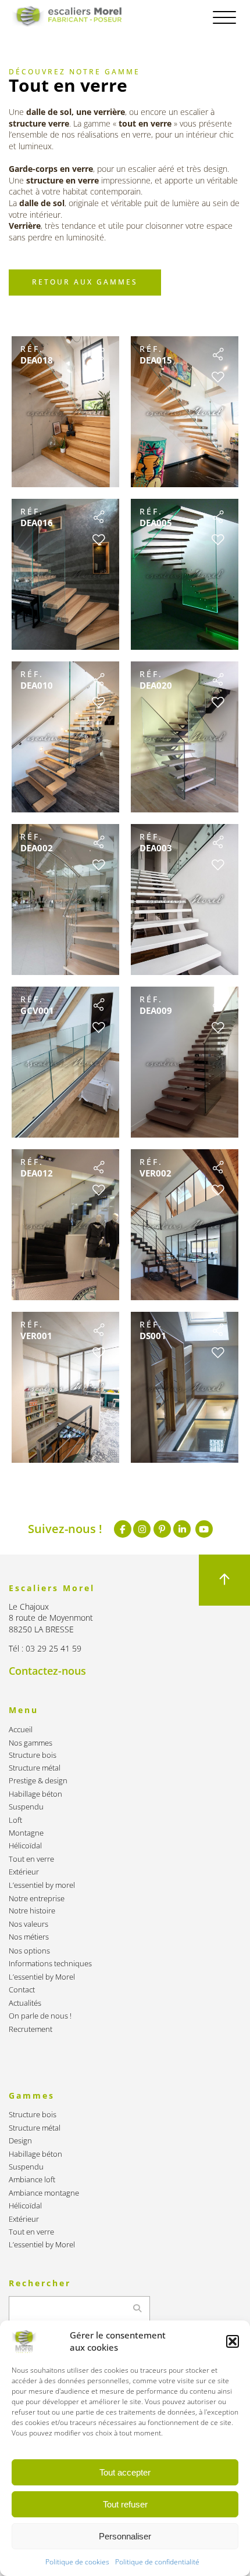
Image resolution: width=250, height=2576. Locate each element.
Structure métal (35, 1768)
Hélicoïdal (25, 1846)
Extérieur (24, 1872)
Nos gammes (31, 1743)
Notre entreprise (37, 1899)
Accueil (21, 1730)
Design (20, 2141)
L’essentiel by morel (42, 1885)
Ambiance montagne (44, 2193)
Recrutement (31, 2029)
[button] (233, 2341)
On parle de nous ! (40, 2016)
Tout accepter (125, 2472)
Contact (22, 1990)
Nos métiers (29, 1937)
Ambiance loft (32, 2180)
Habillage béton (35, 1794)
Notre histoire (32, 1911)
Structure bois (33, 1755)
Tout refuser (125, 2504)
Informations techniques (50, 1964)
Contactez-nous (47, 1671)
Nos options (29, 1951)
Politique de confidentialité (157, 2562)
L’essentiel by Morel (42, 1977)
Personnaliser (125, 2536)
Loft (15, 1820)
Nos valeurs (28, 1924)
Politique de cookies (77, 2562)
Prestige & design (38, 1781)
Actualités (25, 2003)
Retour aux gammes (85, 282)
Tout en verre (31, 1859)
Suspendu (26, 1807)
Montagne (26, 1833)
